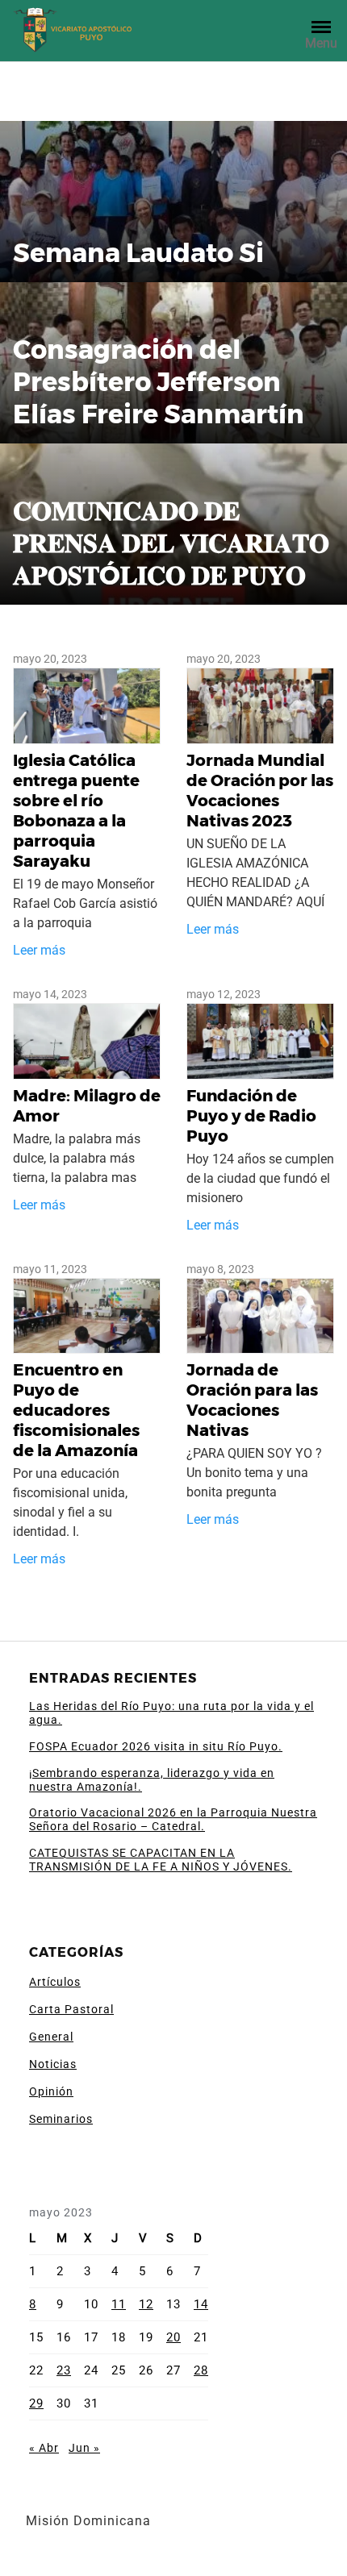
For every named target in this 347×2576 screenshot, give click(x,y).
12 (146, 2304)
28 (201, 2370)
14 (201, 2304)
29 (36, 2403)
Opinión (51, 2091)
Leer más (39, 950)
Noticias (53, 2064)
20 (173, 2337)
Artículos (55, 1982)
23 (64, 2370)
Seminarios (61, 2119)
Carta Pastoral (71, 2009)
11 (119, 2304)
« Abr (44, 2448)
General (51, 2037)
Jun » (84, 2448)
